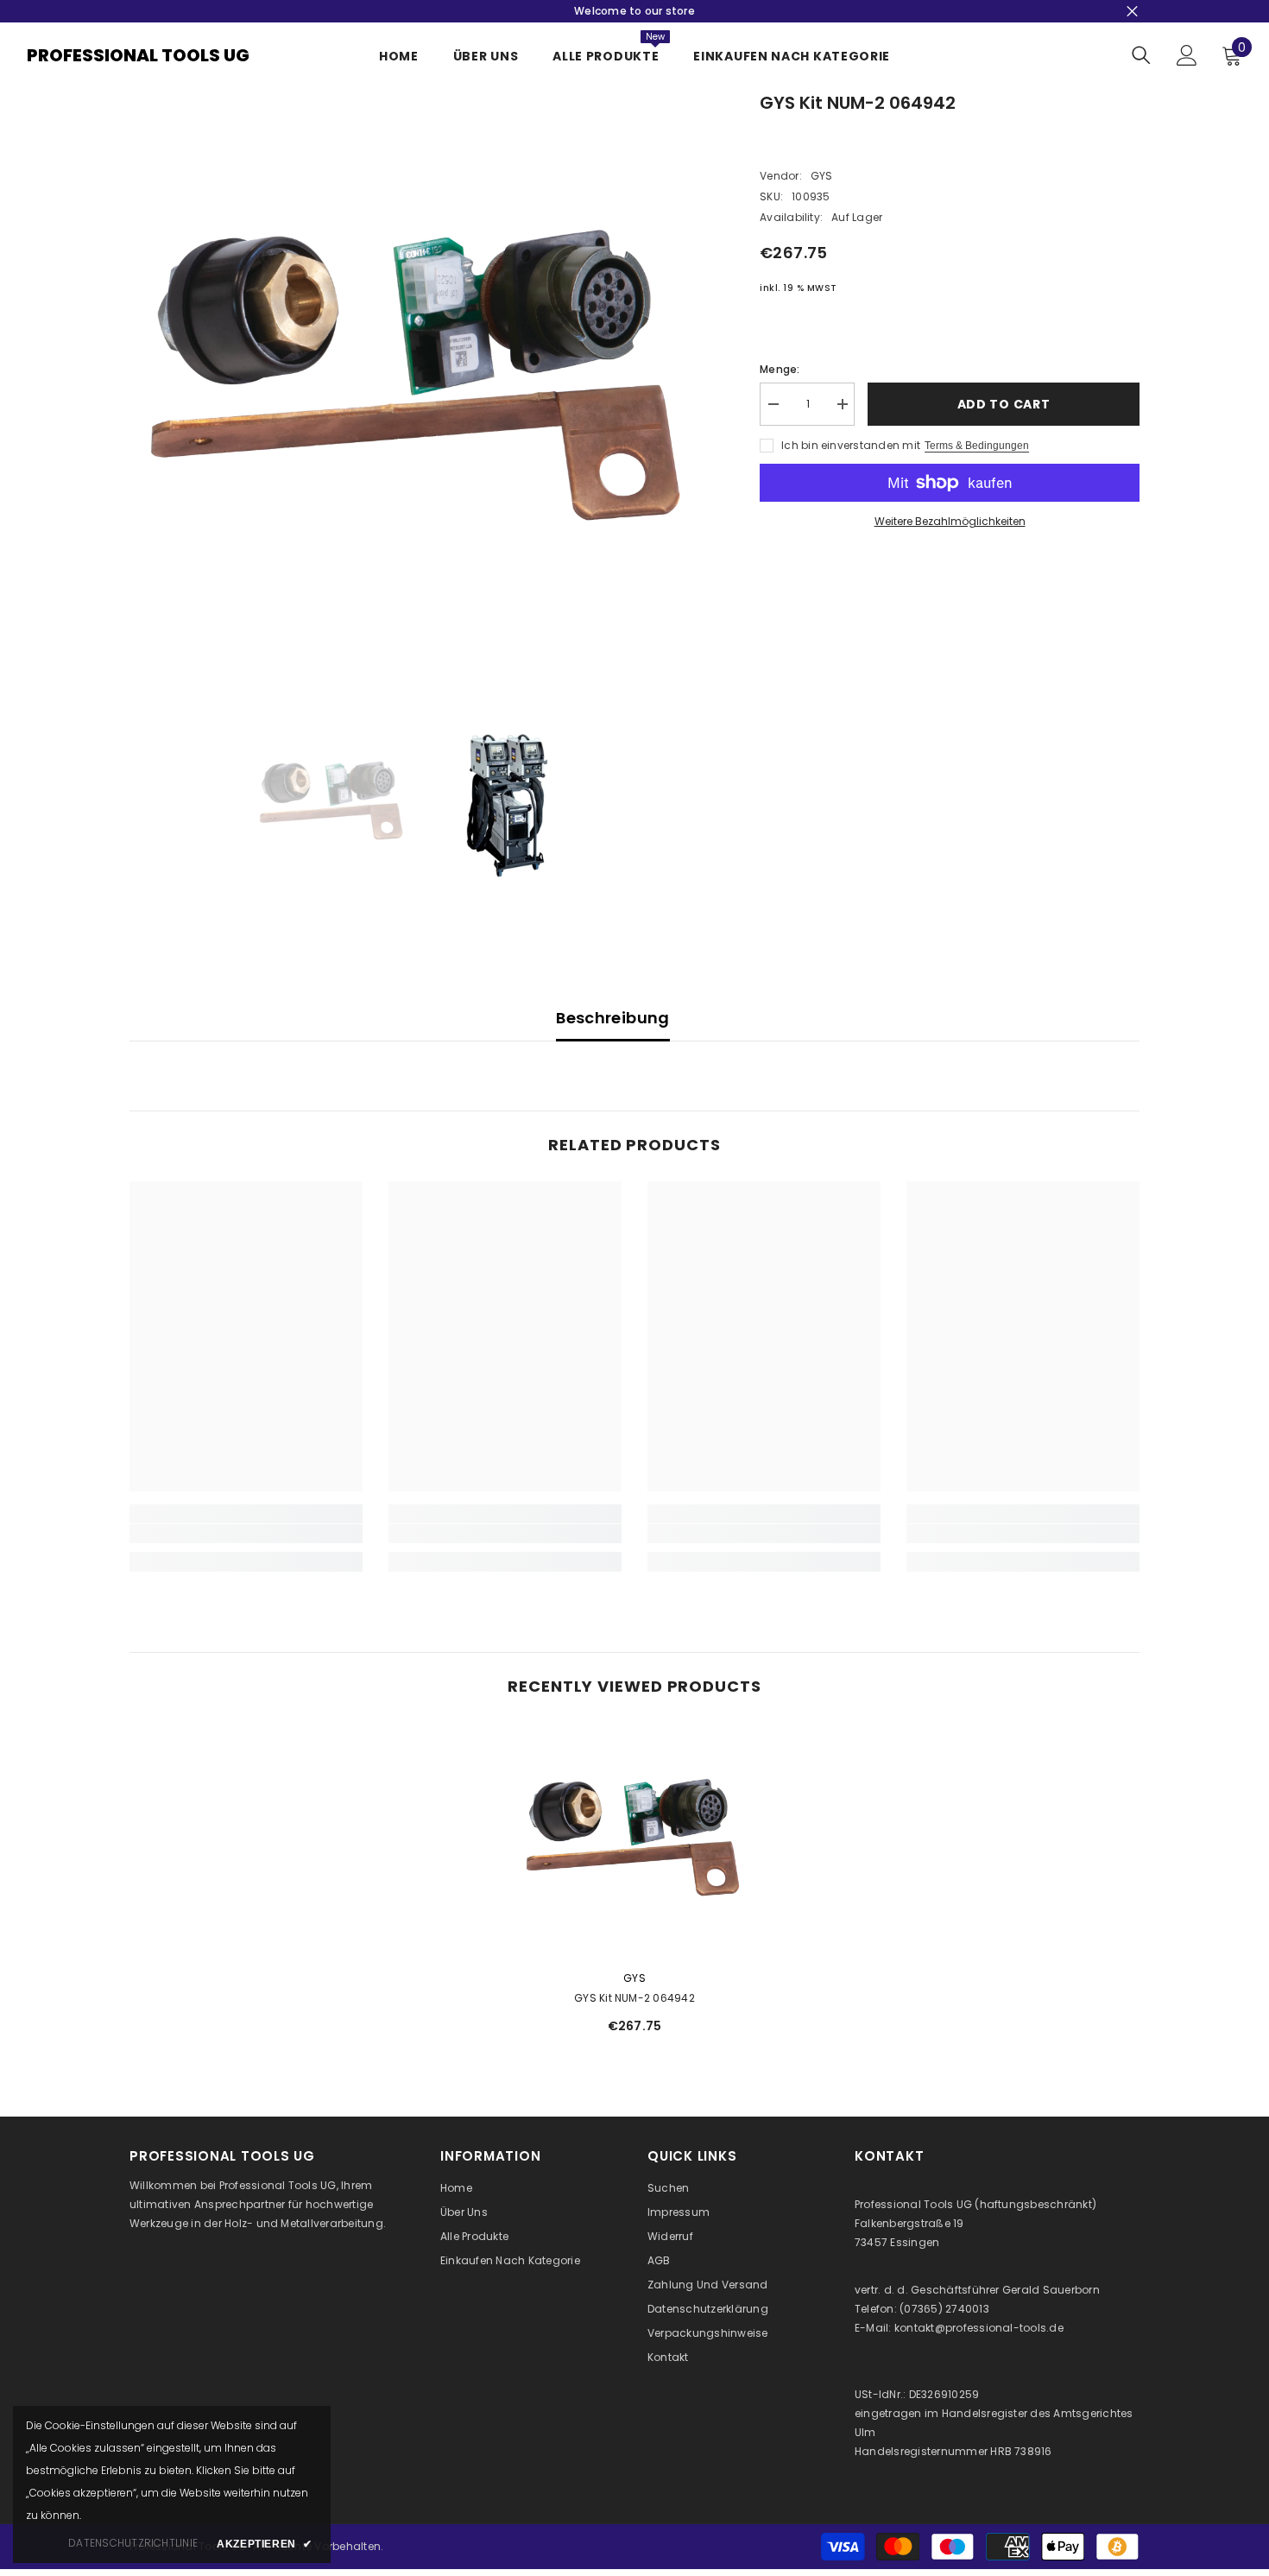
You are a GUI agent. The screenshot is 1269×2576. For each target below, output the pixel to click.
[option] (419, 380)
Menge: (780, 369)
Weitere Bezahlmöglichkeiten (950, 521)
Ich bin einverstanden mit (851, 445)
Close (1132, 12)
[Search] (1141, 55)
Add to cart (1004, 404)
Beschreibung (612, 1018)
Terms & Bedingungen (977, 446)
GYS (822, 176)
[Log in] (1187, 55)
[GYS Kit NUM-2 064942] (634, 1839)
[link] (246, 1534)
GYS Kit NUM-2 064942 (634, 1998)
